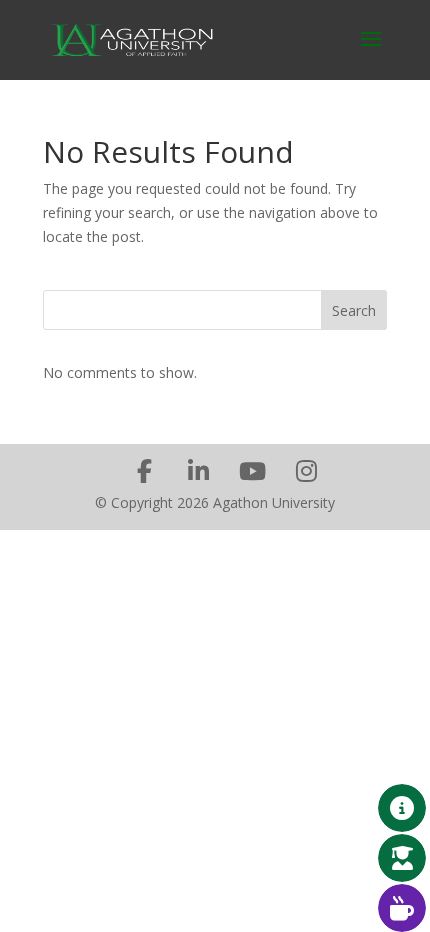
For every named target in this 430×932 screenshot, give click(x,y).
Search (354, 310)
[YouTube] (252, 471)
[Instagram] (306, 471)
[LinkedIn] (198, 471)
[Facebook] (144, 471)
